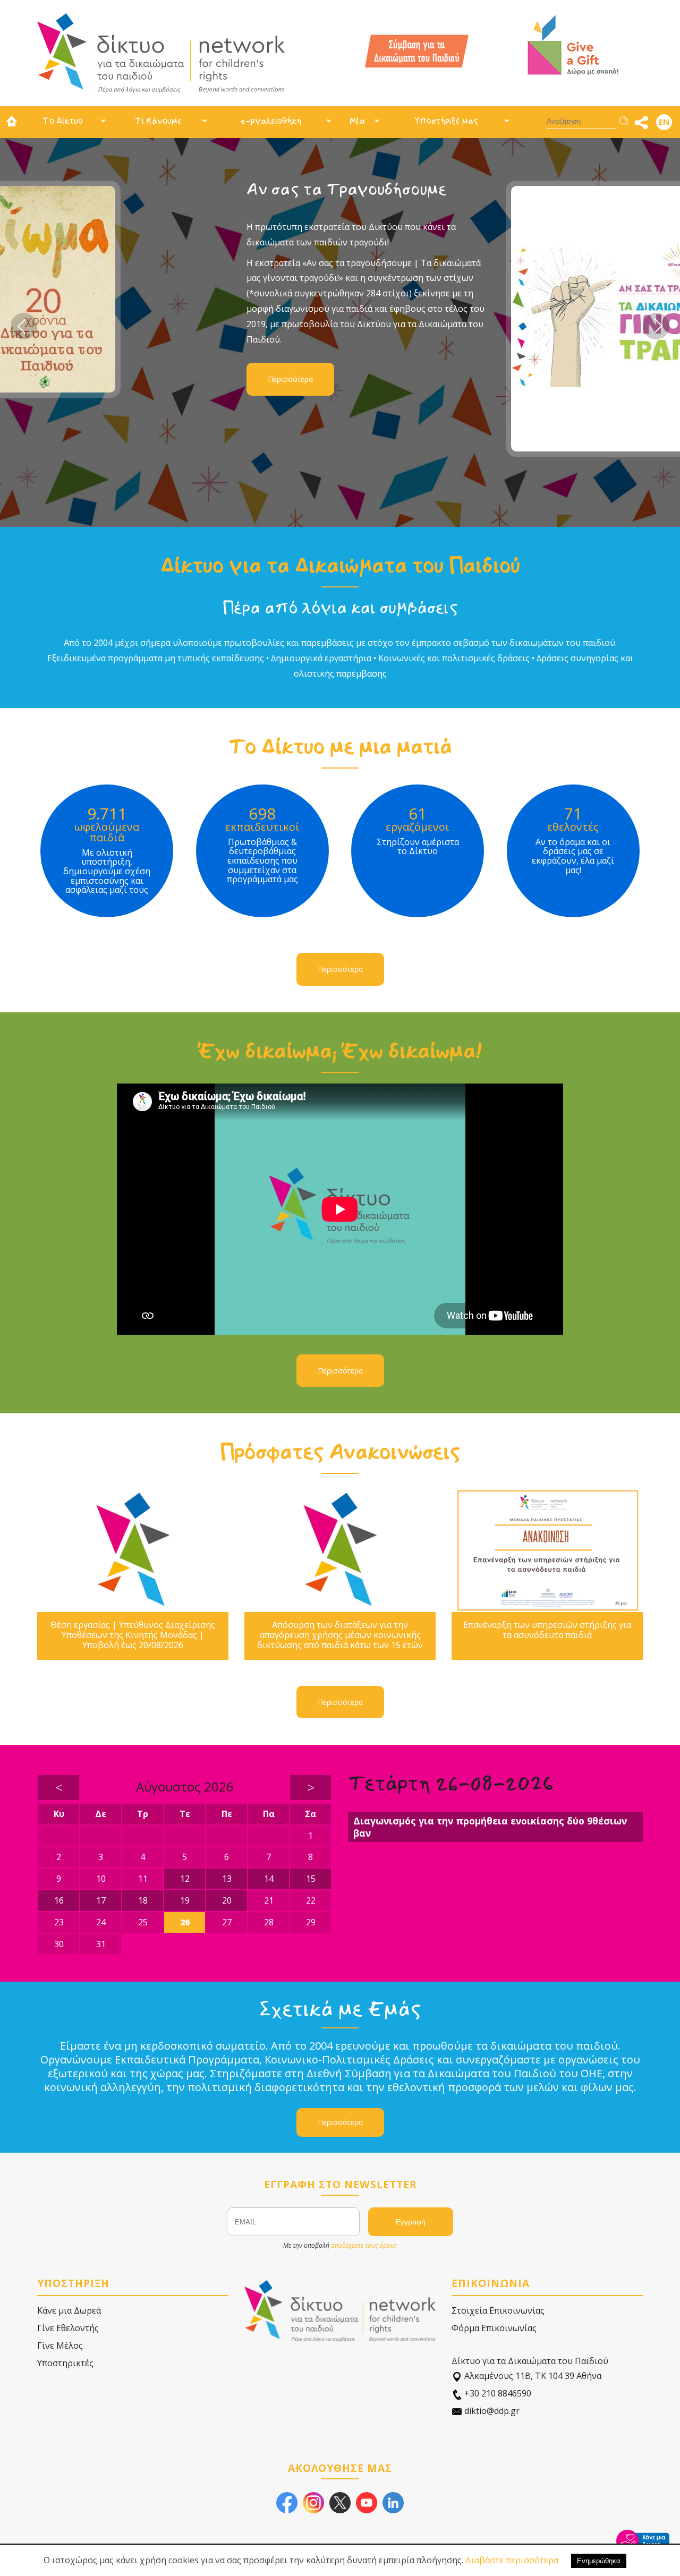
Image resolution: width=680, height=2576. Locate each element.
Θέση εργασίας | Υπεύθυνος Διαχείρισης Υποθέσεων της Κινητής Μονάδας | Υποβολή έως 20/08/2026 (133, 1635)
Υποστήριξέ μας (446, 121)
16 (59, 1900)
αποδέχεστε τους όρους (364, 2245)
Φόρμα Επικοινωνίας (494, 2328)
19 (185, 1900)
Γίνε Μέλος (60, 2345)
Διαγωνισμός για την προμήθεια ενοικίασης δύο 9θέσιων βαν (490, 1827)
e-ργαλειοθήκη (271, 121)
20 (227, 1900)
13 (227, 1879)
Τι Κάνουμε (158, 121)
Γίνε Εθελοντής (68, 2328)
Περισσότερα (133, 379)
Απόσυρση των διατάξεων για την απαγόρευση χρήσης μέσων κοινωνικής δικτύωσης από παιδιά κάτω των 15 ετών (340, 1635)
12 (185, 1879)
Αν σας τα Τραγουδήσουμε (189, 189)
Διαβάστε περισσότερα (512, 2560)
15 (311, 1879)
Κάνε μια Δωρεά (69, 2310)
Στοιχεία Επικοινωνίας (498, 2310)
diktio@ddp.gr (491, 2411)
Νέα (357, 121)
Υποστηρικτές (65, 2363)
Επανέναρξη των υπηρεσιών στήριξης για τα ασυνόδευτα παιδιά (547, 1630)
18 (143, 1900)
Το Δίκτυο (63, 121)
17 (101, 1900)
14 (269, 1879)
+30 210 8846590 (497, 2393)
